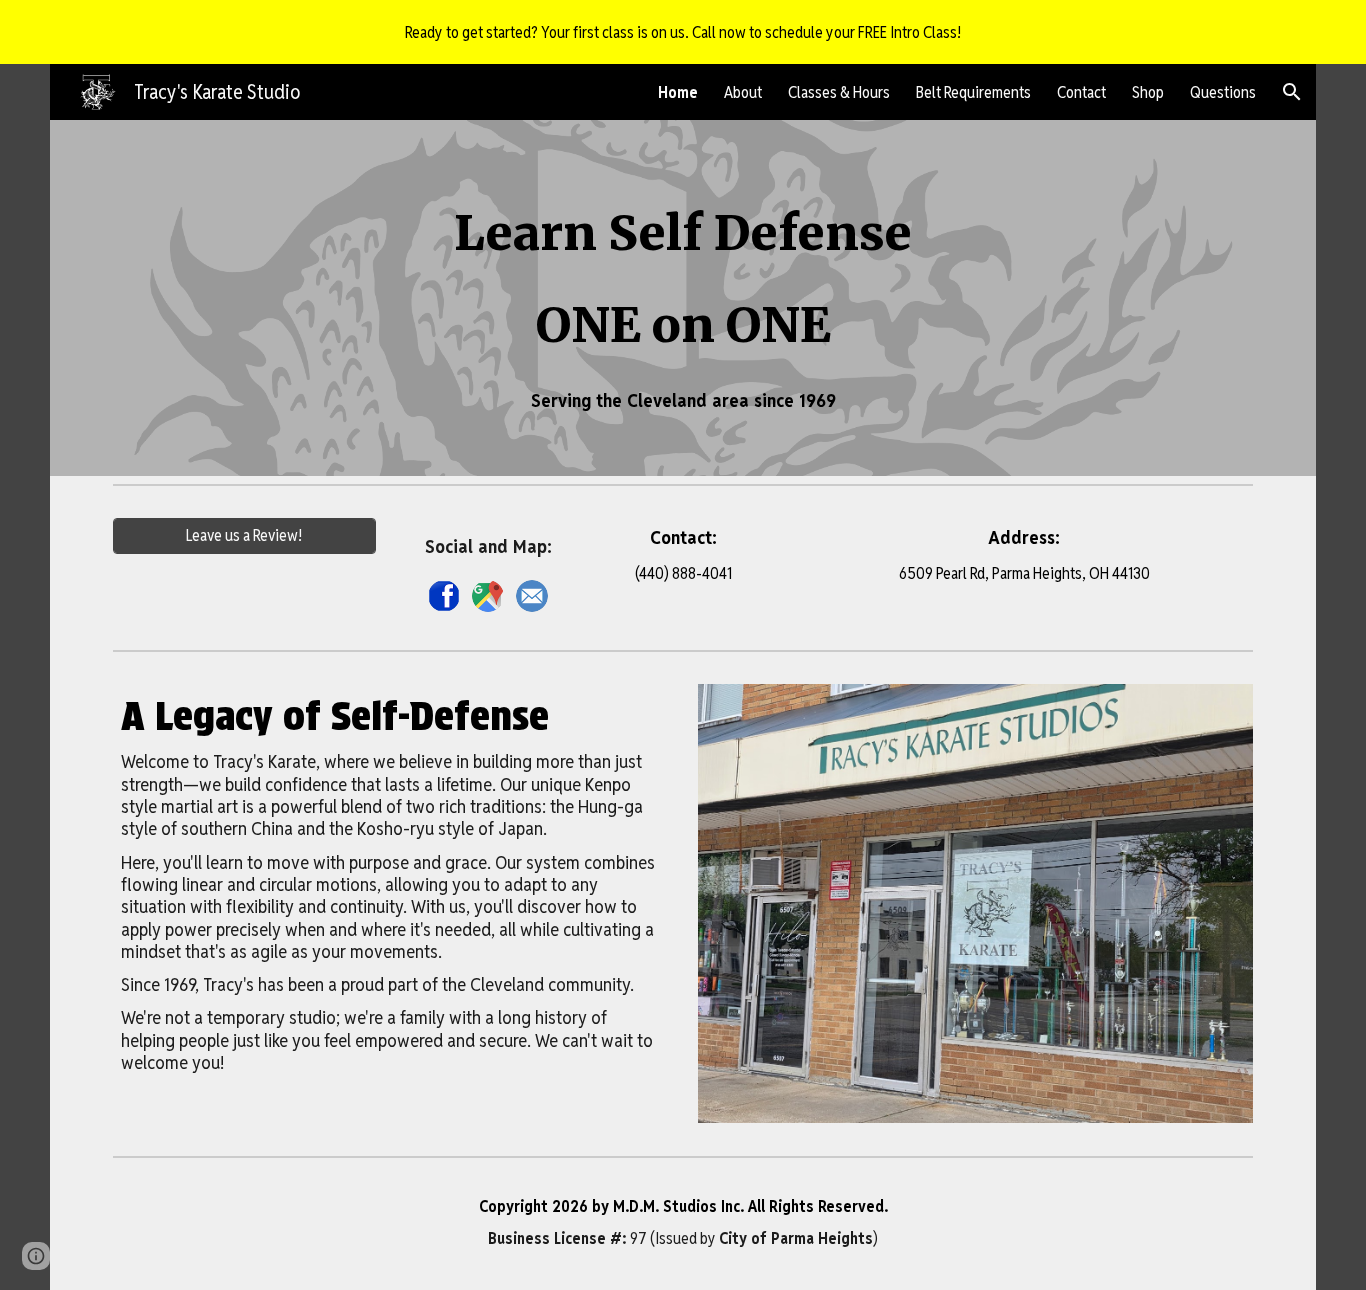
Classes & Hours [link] (839, 92)
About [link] (743, 92)
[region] (683, 32)
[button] (1292, 92)
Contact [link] (1081, 92)
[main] (683, 298)
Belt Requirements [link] (973, 92)
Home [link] (678, 92)
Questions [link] (1223, 92)
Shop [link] (1148, 92)
